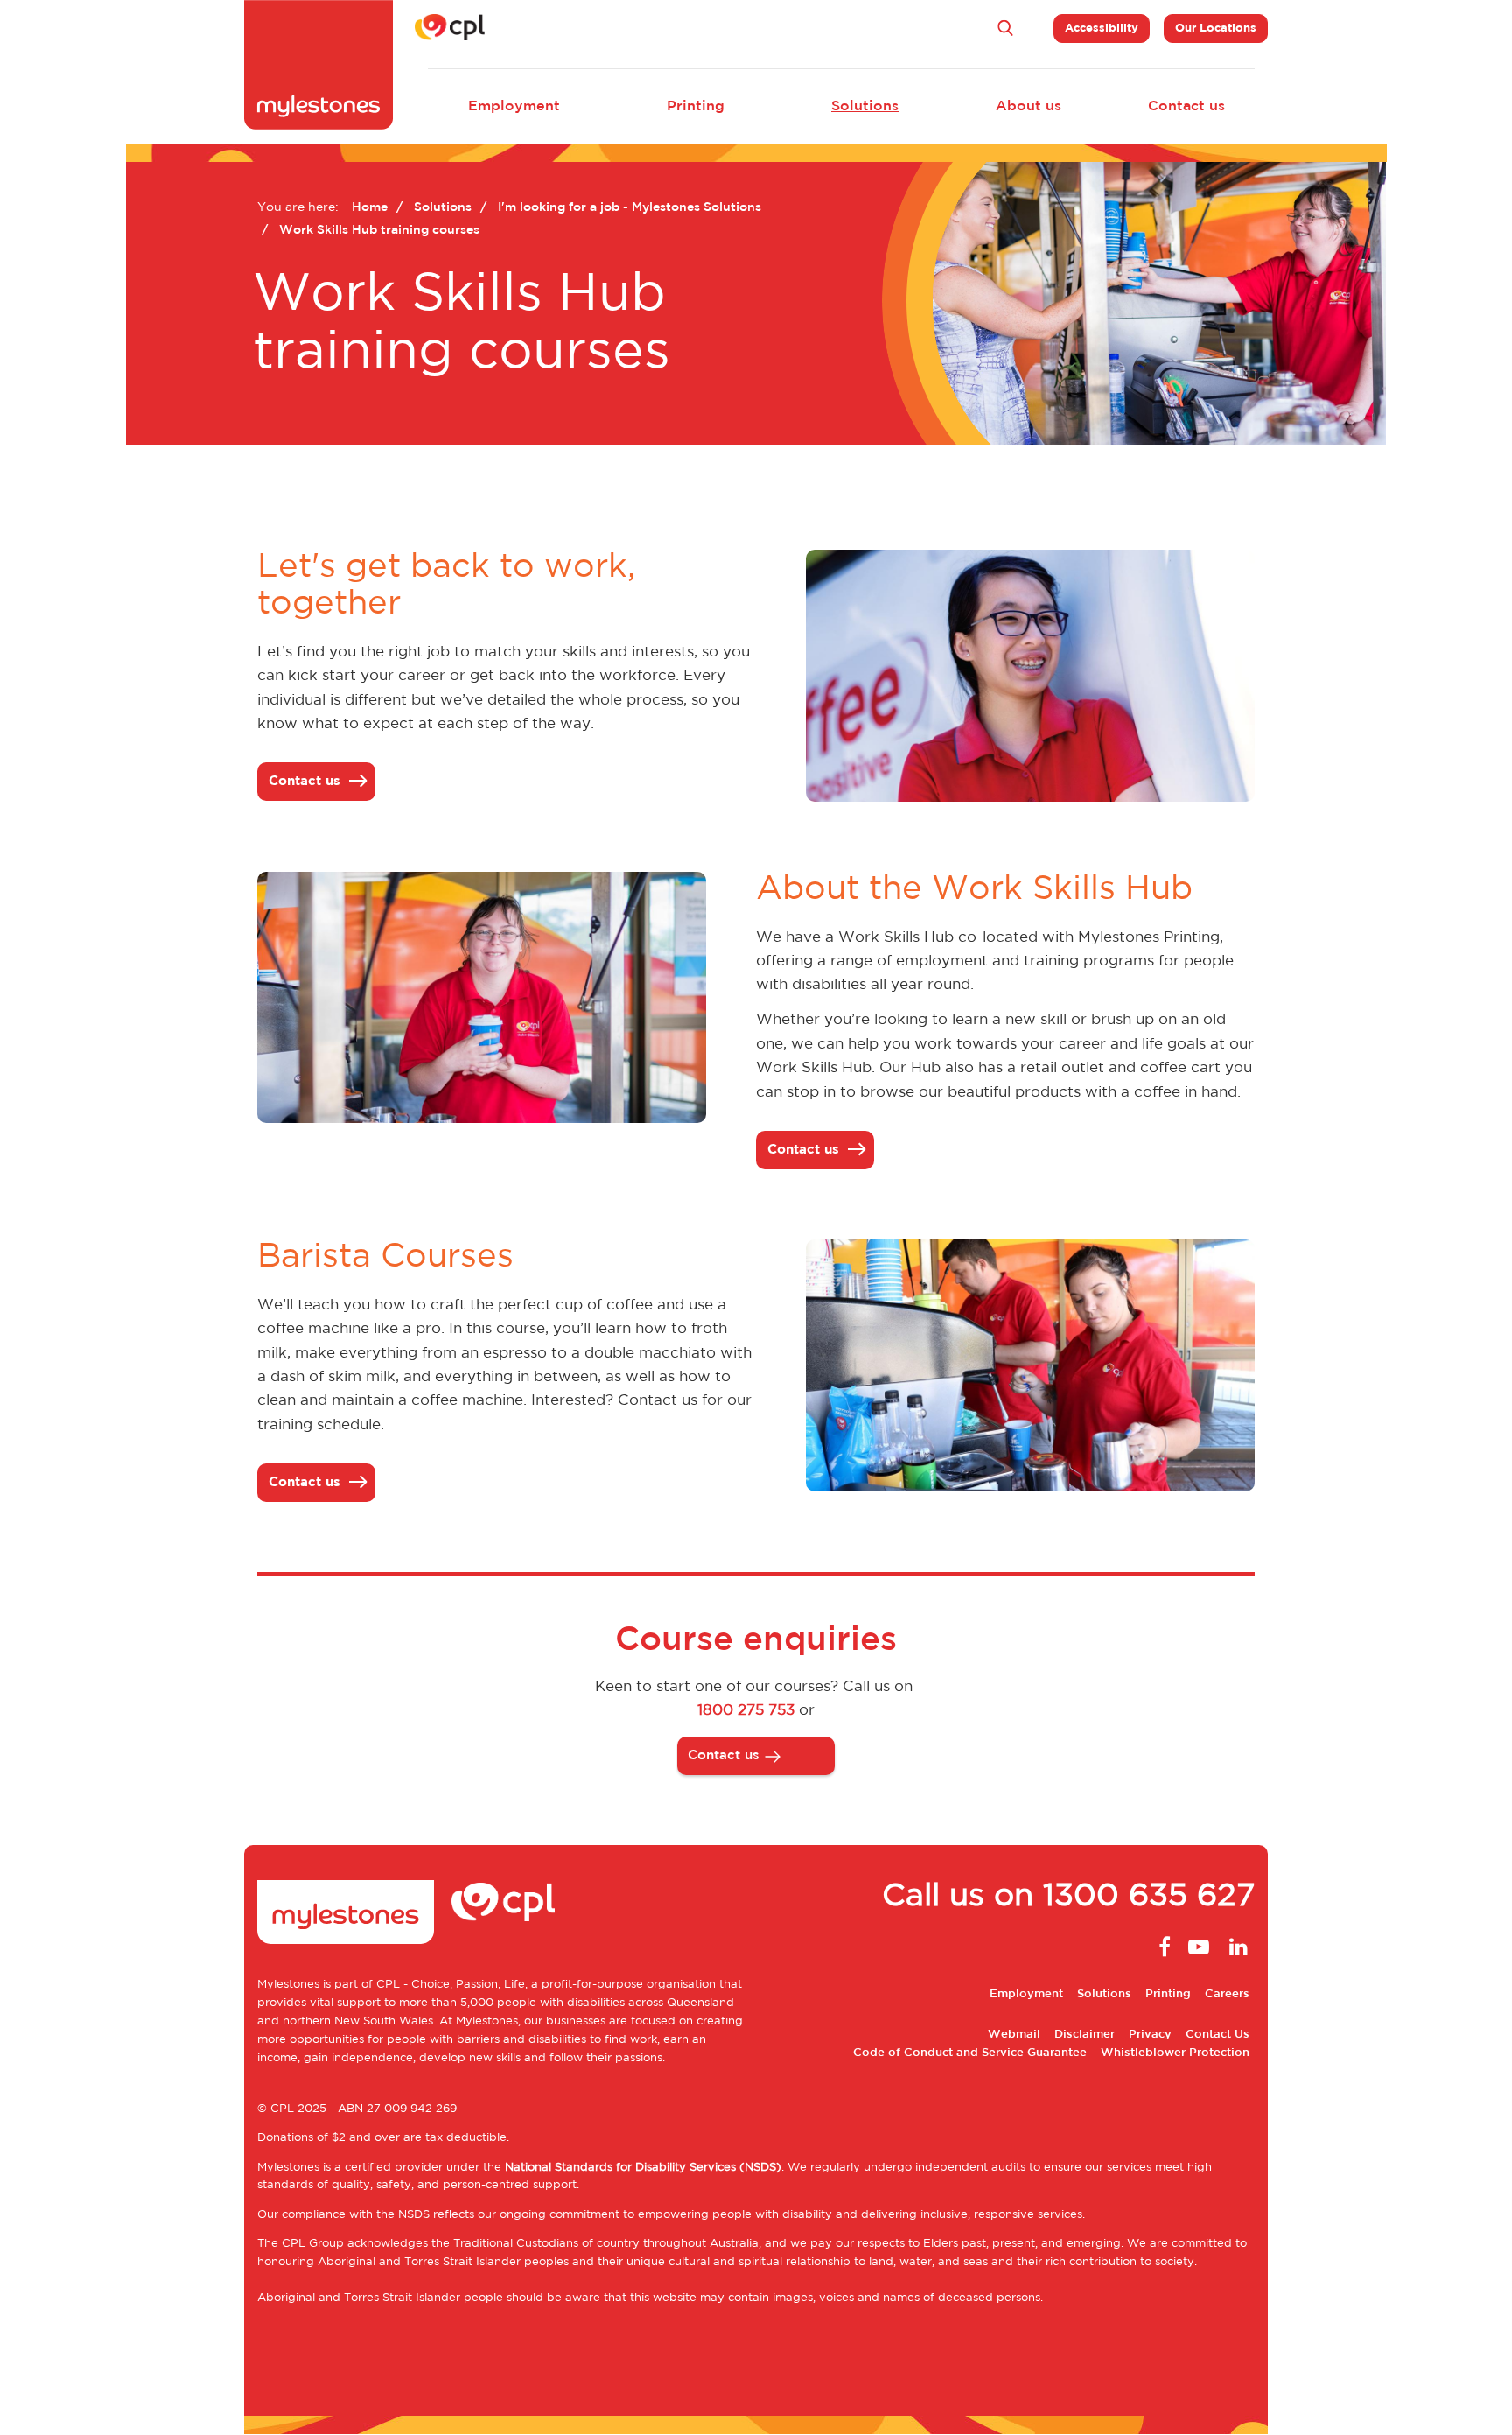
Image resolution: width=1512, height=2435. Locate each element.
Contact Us (1218, 2035)
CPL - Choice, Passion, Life (451, 1985)
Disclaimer (1085, 2035)
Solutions (865, 106)
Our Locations (1216, 28)
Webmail (1014, 2035)
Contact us (1186, 106)
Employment (514, 106)
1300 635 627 (1149, 1897)
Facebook (1160, 1947)
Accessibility (1102, 28)
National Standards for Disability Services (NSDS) (643, 2168)
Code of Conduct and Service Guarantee (970, 2053)
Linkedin (1237, 1947)
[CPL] (450, 27)
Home (370, 207)
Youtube (1199, 1947)
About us (1029, 106)
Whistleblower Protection (1175, 2053)
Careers (1227, 1994)
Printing (696, 106)
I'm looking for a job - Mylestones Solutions (630, 207)
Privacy (1150, 2035)
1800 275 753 (746, 1710)
